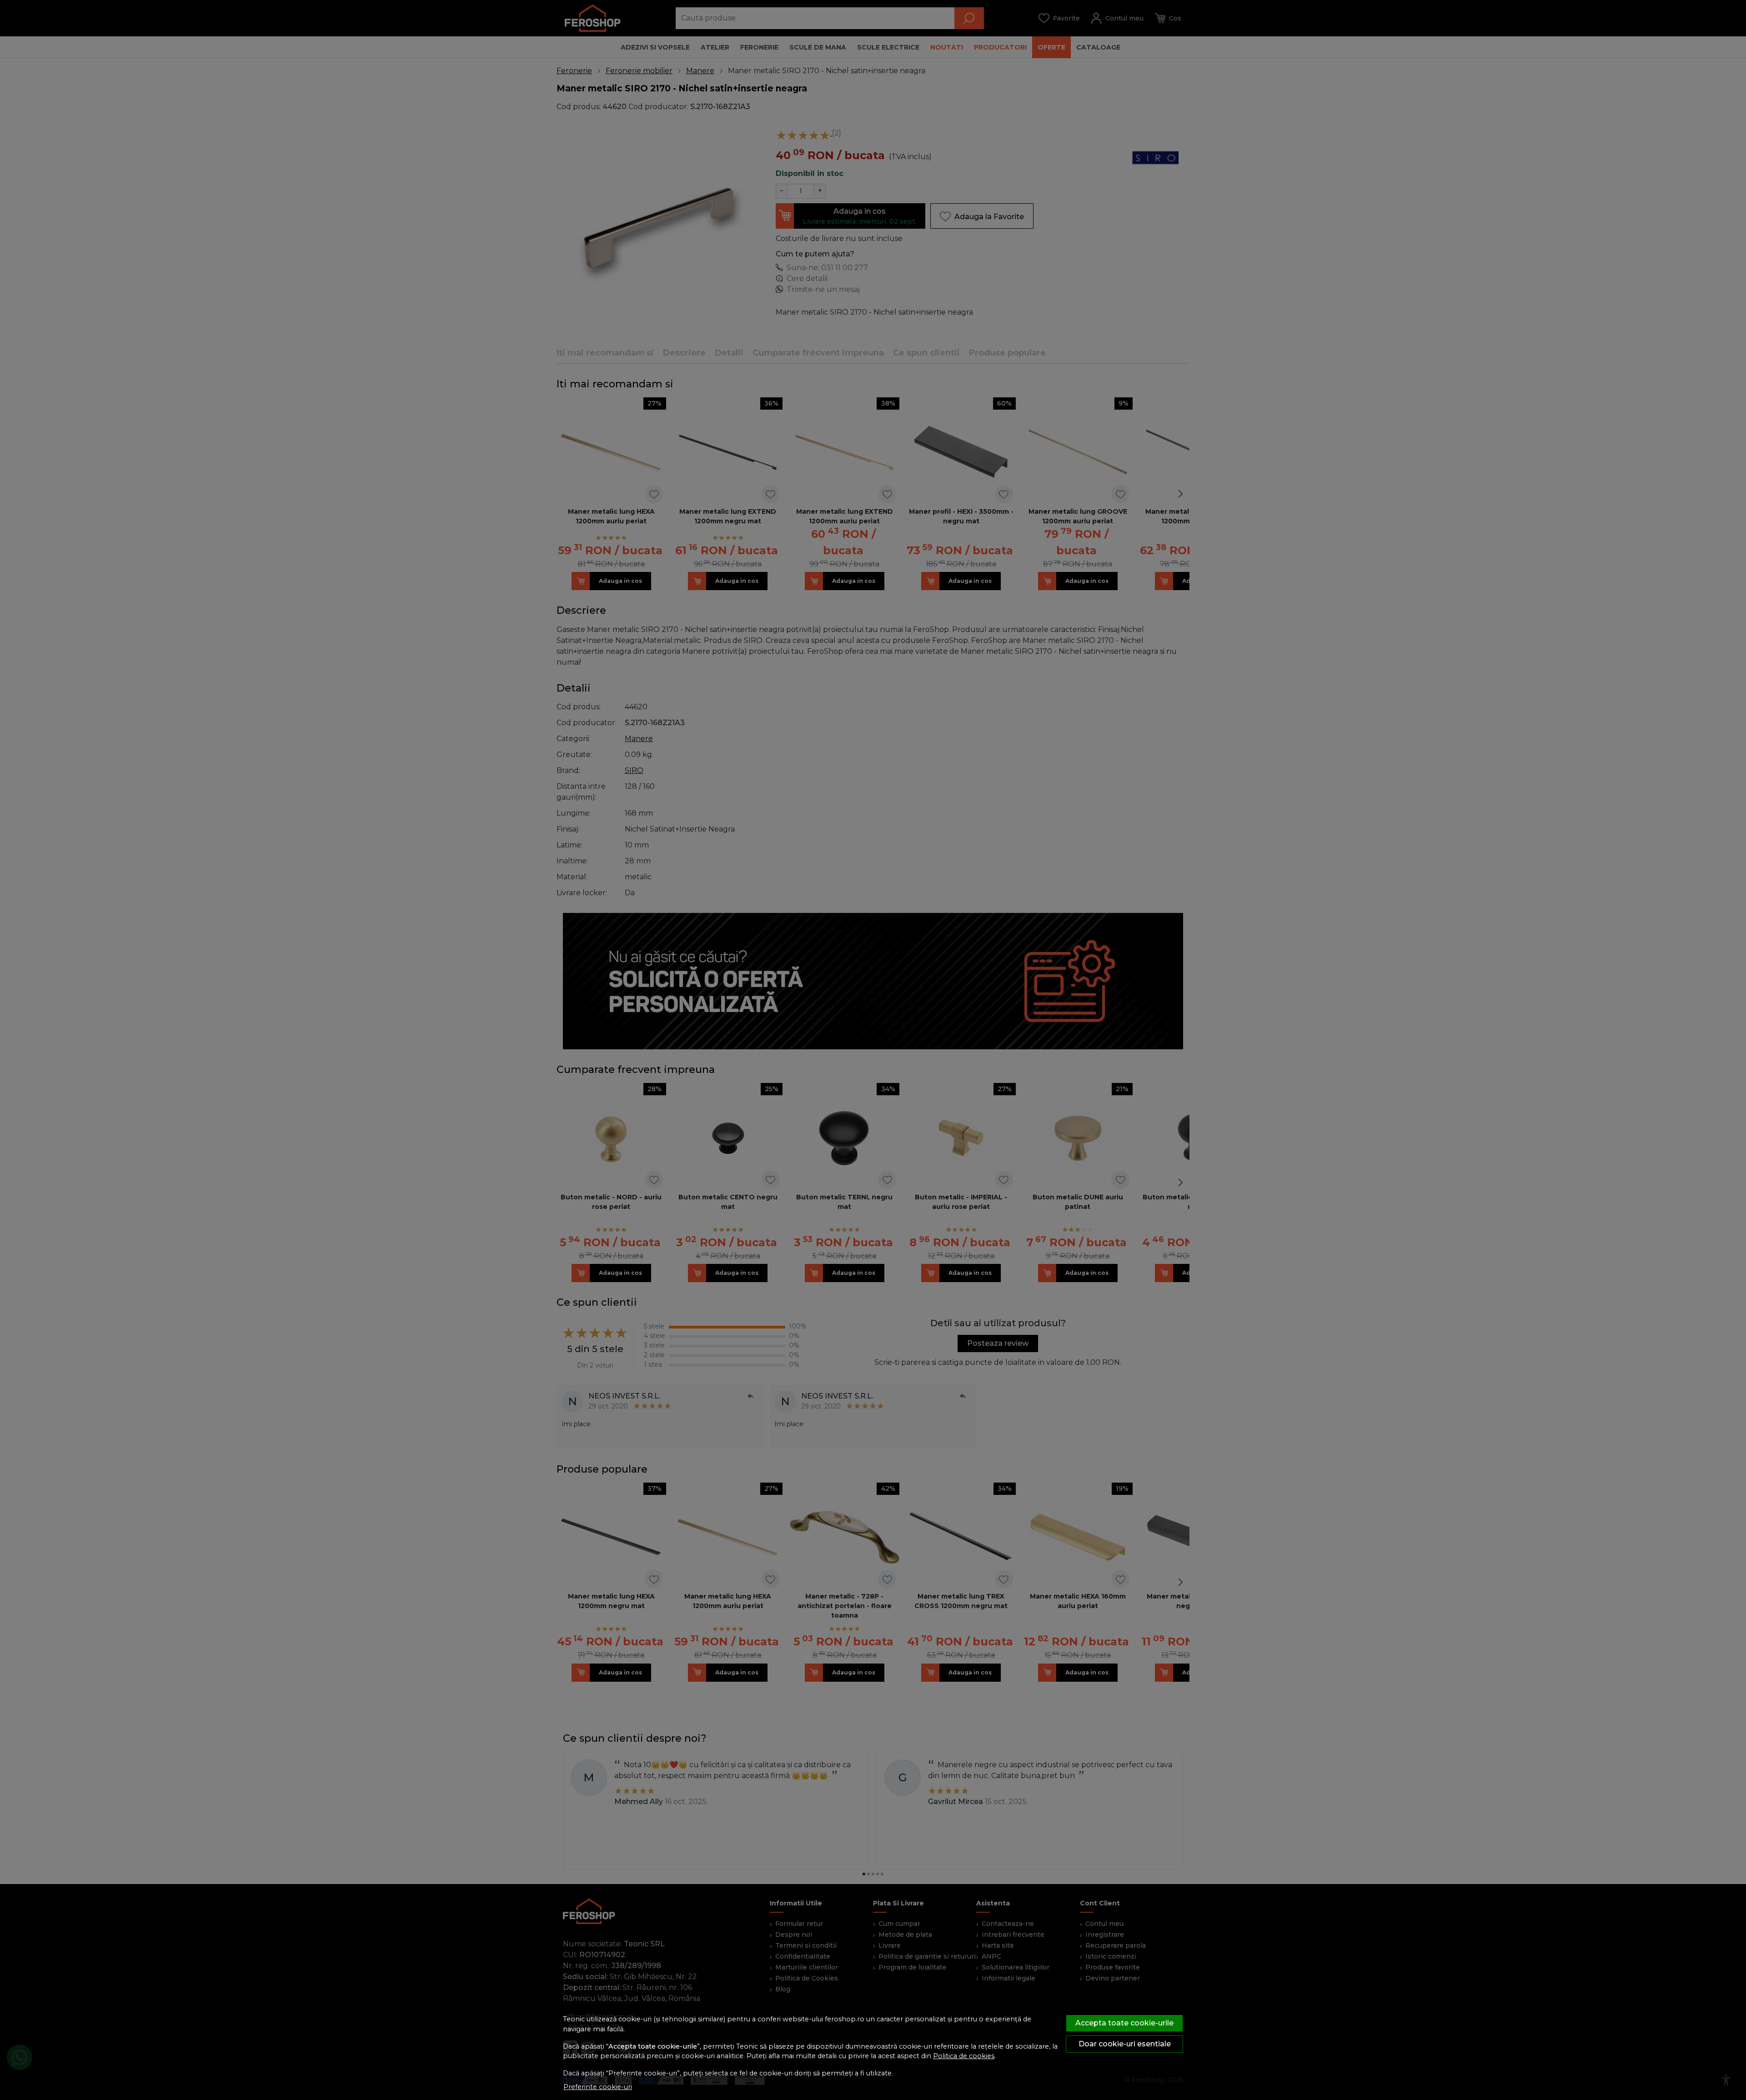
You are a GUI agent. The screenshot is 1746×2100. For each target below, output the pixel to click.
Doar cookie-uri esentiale (1125, 2044)
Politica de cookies (964, 2056)
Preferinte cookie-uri (598, 2087)
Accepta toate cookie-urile (1124, 2023)
